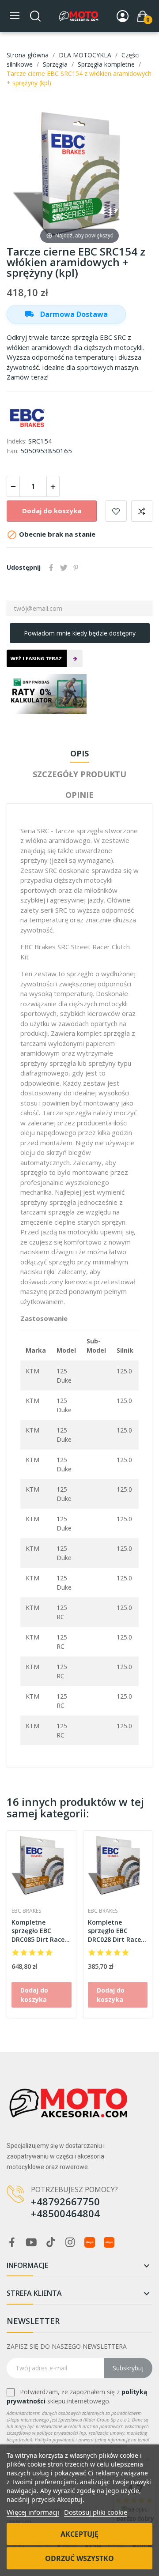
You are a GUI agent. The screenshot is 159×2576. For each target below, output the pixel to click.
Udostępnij (51, 568)
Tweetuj (64, 568)
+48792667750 (65, 2201)
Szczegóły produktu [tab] (79, 774)
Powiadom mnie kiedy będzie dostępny (80, 633)
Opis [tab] (79, 753)
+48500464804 (65, 2213)
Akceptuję (79, 2534)
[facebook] (12, 2243)
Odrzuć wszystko (79, 2558)
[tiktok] (51, 2243)
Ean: (13, 451)
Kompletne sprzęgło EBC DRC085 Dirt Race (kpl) (38, 1931)
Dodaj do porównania (142, 511)
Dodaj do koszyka (52, 511)
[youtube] (31, 2243)
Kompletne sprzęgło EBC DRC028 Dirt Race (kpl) (114, 1931)
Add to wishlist (116, 511)
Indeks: (17, 441)
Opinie (79, 795)
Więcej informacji (33, 2512)
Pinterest (76, 568)
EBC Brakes (26, 1911)
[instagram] (70, 2243)
